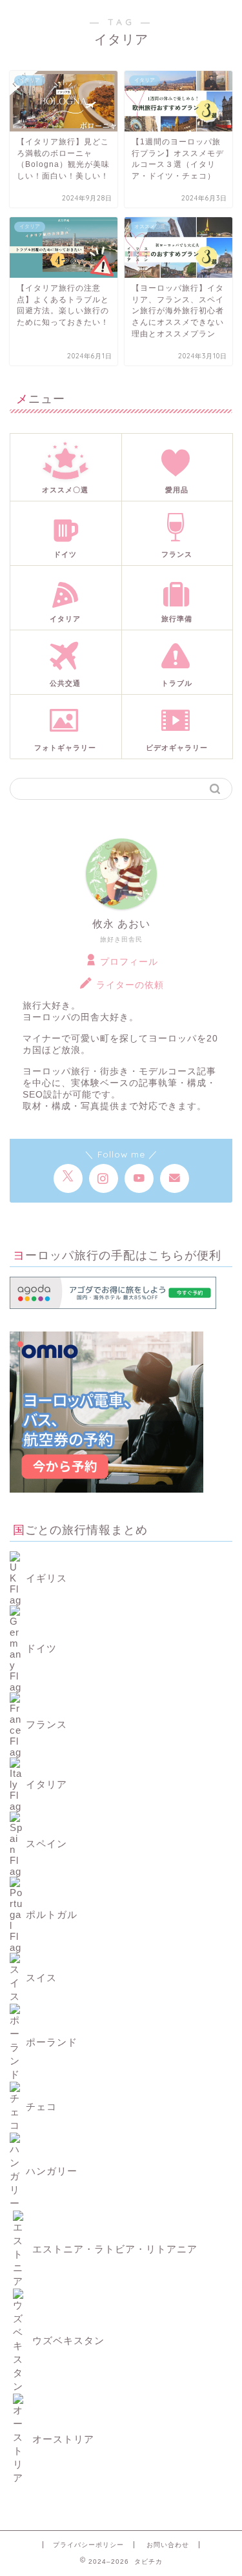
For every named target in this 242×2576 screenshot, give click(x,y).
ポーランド (52, 2042)
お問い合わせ (168, 2545)
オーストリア (62, 2439)
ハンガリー (52, 2171)
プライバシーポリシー (88, 2545)
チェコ (41, 2106)
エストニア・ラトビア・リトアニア (113, 2249)
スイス (41, 1978)
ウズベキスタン (67, 2340)
